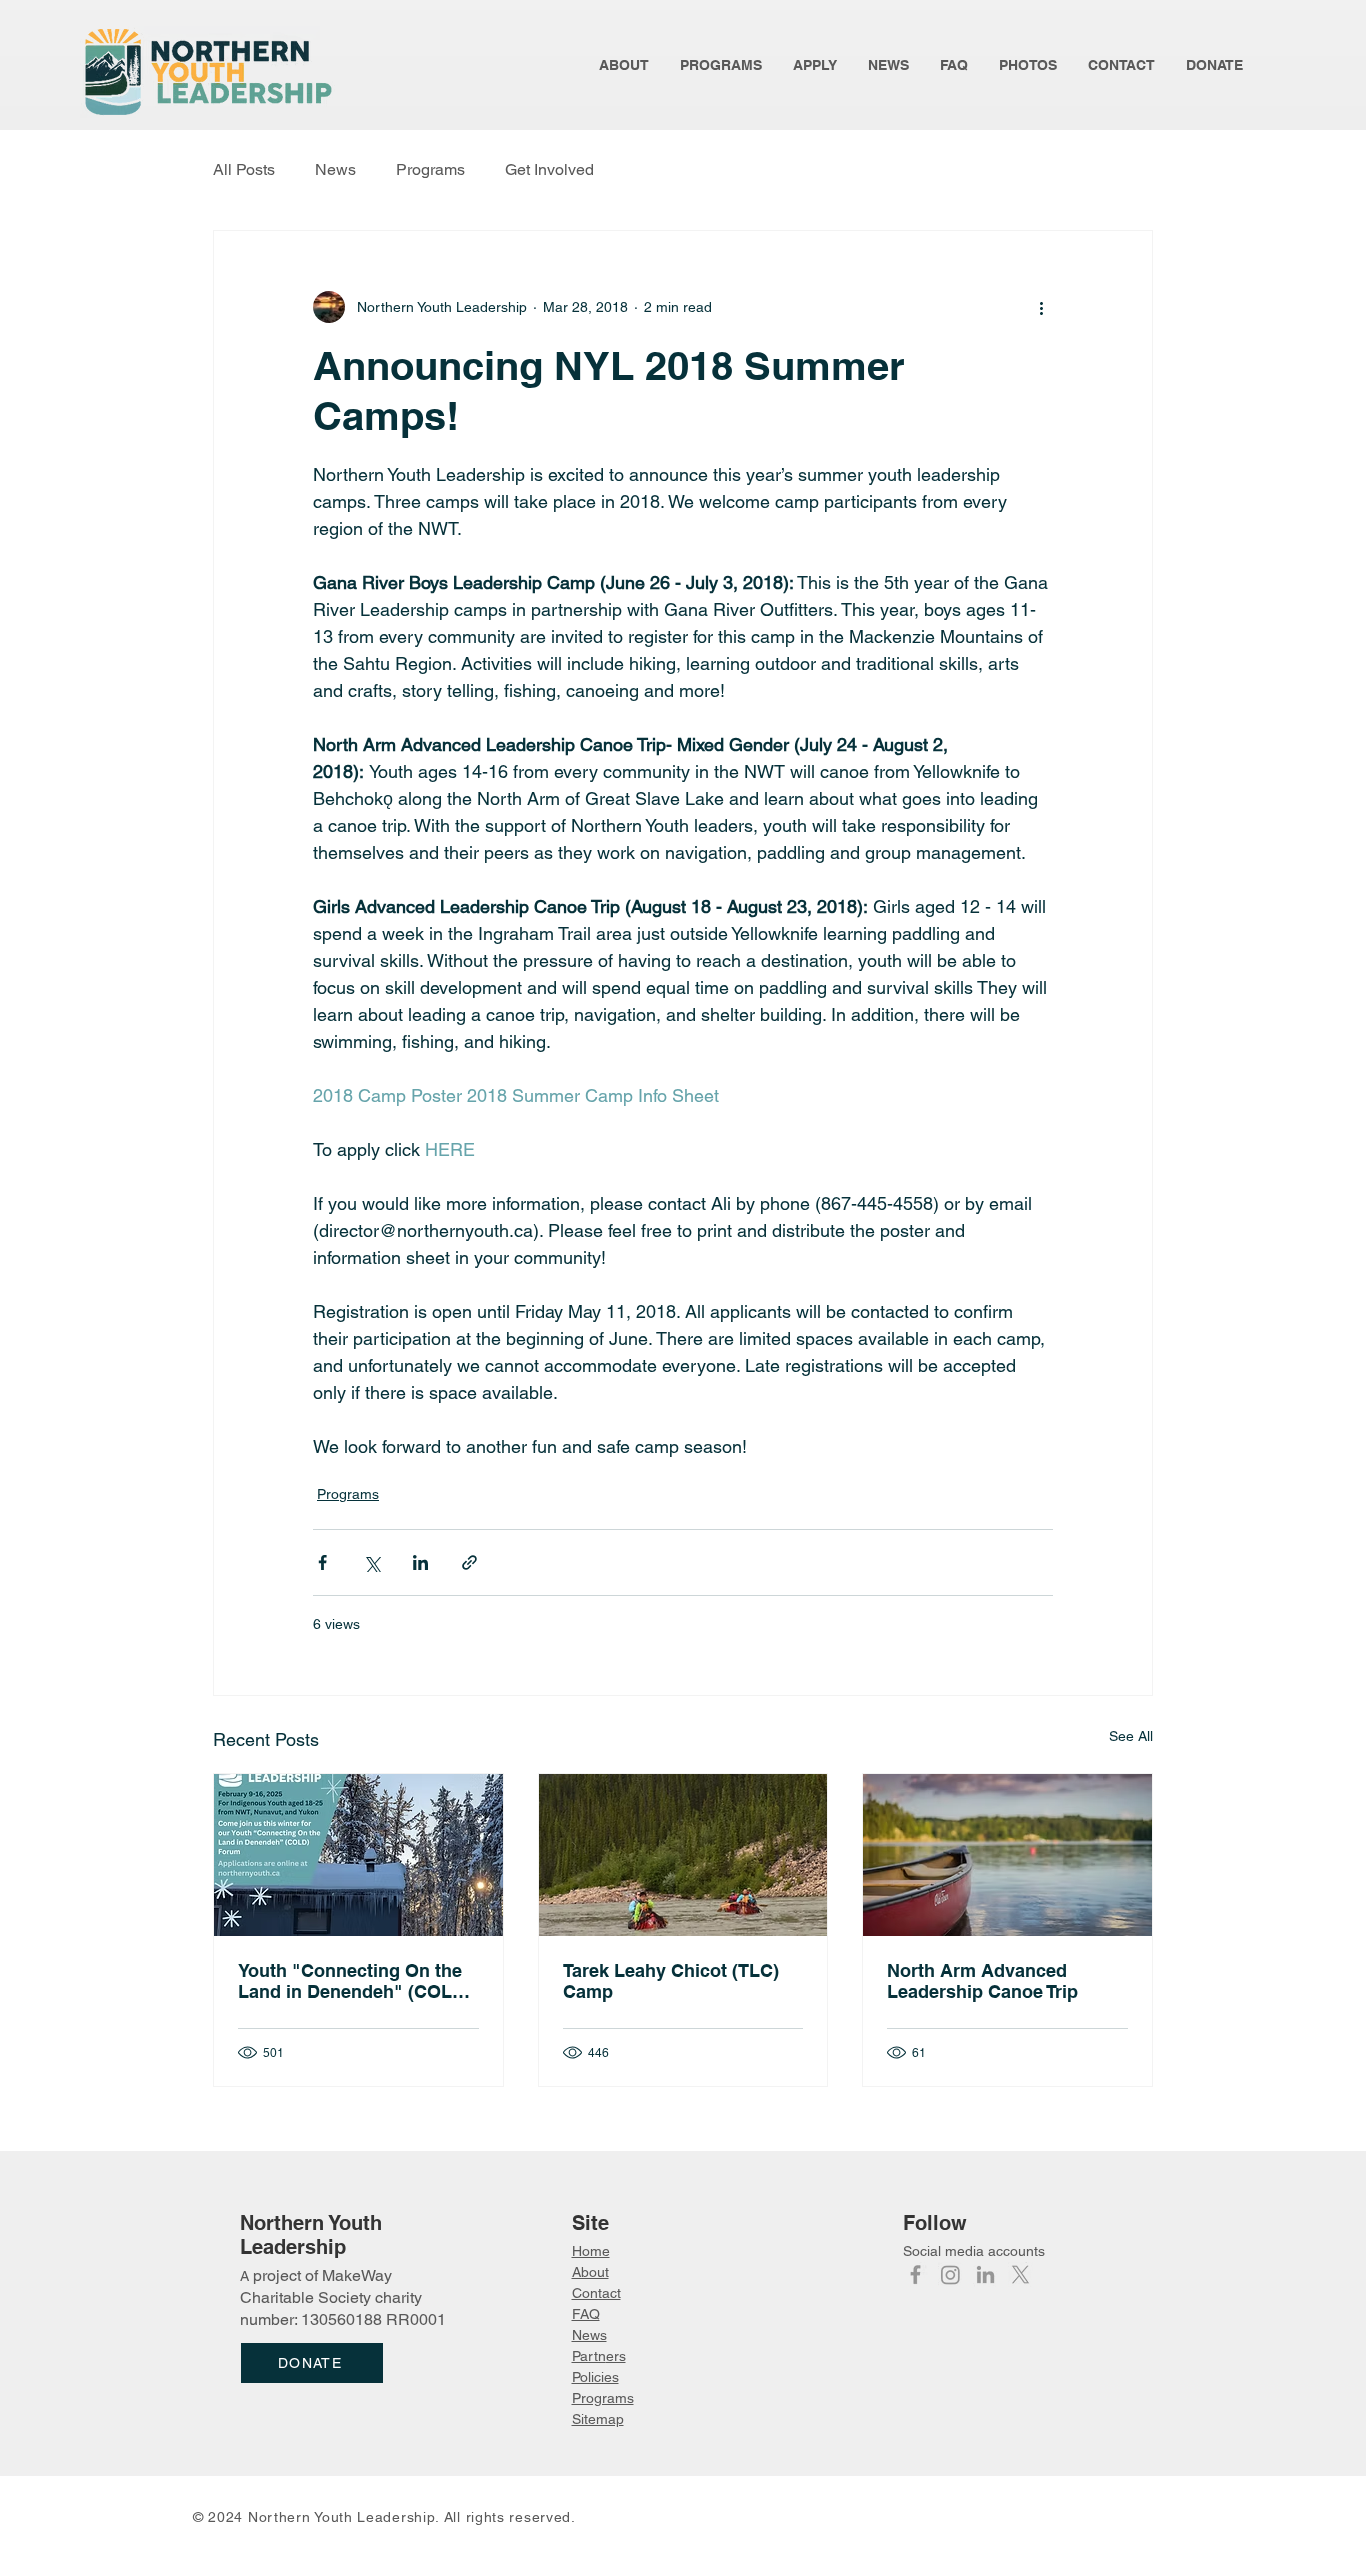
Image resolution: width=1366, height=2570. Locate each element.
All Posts (244, 169)
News (335, 169)
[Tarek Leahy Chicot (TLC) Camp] (683, 1855)
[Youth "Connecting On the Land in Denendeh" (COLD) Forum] (358, 1855)
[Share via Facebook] (322, 1562)
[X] (1020, 2274)
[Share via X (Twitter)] (371, 1562)
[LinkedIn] (985, 2274)
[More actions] (1041, 307)
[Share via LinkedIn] (420, 1562)
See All (1131, 1736)
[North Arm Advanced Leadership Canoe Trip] (1007, 1855)
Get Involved (549, 169)
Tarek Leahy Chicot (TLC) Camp (671, 1981)
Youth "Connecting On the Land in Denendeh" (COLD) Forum (354, 1981)
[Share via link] (469, 1562)
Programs (430, 169)
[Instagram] (950, 2274)
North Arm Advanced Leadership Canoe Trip (982, 1981)
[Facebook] (915, 2274)
